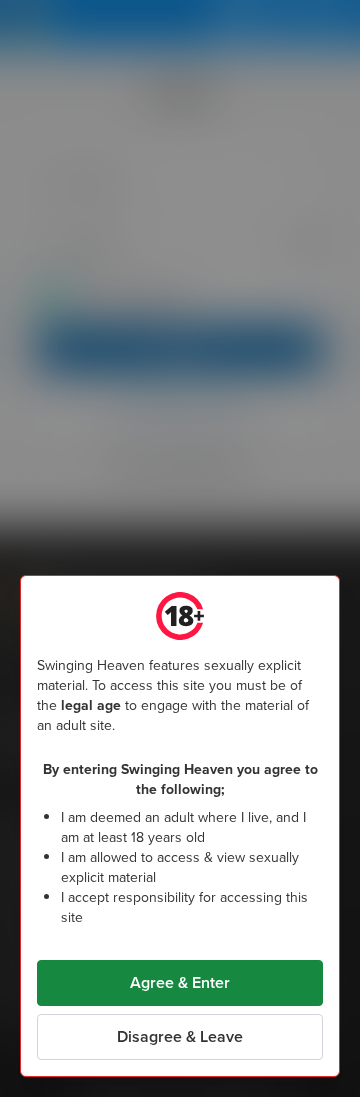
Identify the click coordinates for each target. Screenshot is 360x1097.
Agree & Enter (180, 982)
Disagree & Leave (180, 1036)
